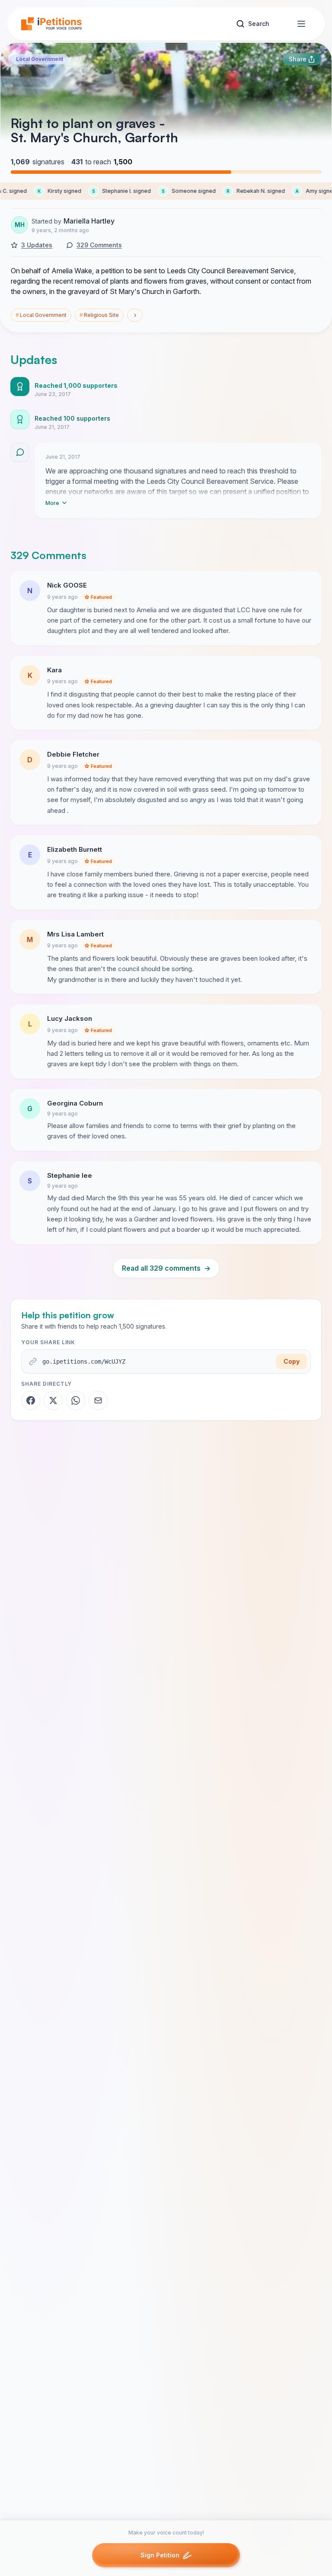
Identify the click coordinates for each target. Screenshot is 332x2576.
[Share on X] (53, 1400)
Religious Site (99, 315)
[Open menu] (301, 24)
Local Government (40, 59)
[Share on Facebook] (31, 1400)
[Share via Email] (98, 1400)
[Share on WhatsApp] (76, 1400)
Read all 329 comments (166, 1268)
